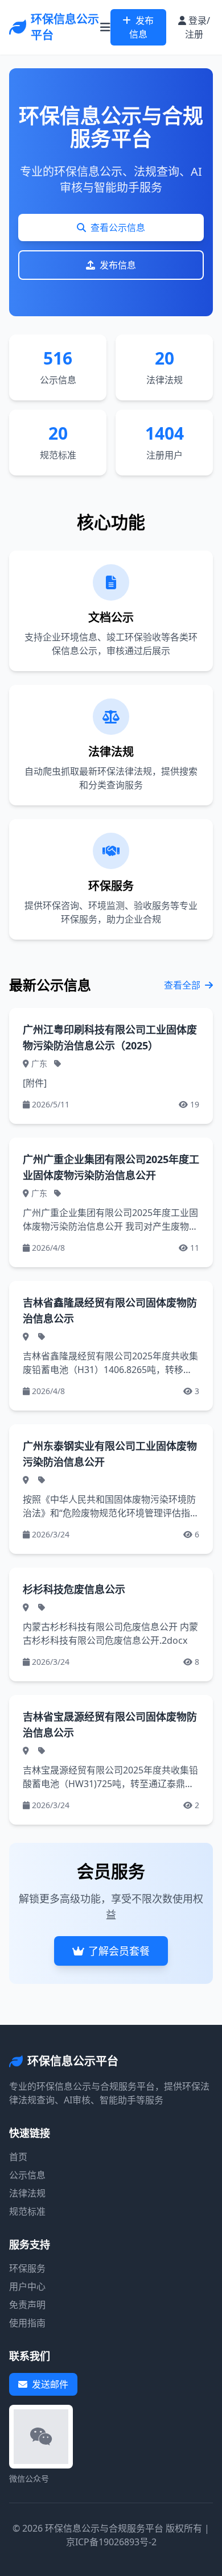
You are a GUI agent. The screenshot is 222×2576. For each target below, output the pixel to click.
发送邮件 (50, 2384)
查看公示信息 (118, 228)
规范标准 (27, 2211)
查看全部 (182, 985)
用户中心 (27, 2286)
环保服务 (27, 2268)
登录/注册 (198, 27)
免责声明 (27, 2305)
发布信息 (142, 27)
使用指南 (27, 2323)
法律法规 (27, 2193)
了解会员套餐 (119, 1951)
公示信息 (27, 2175)
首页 (18, 2157)
